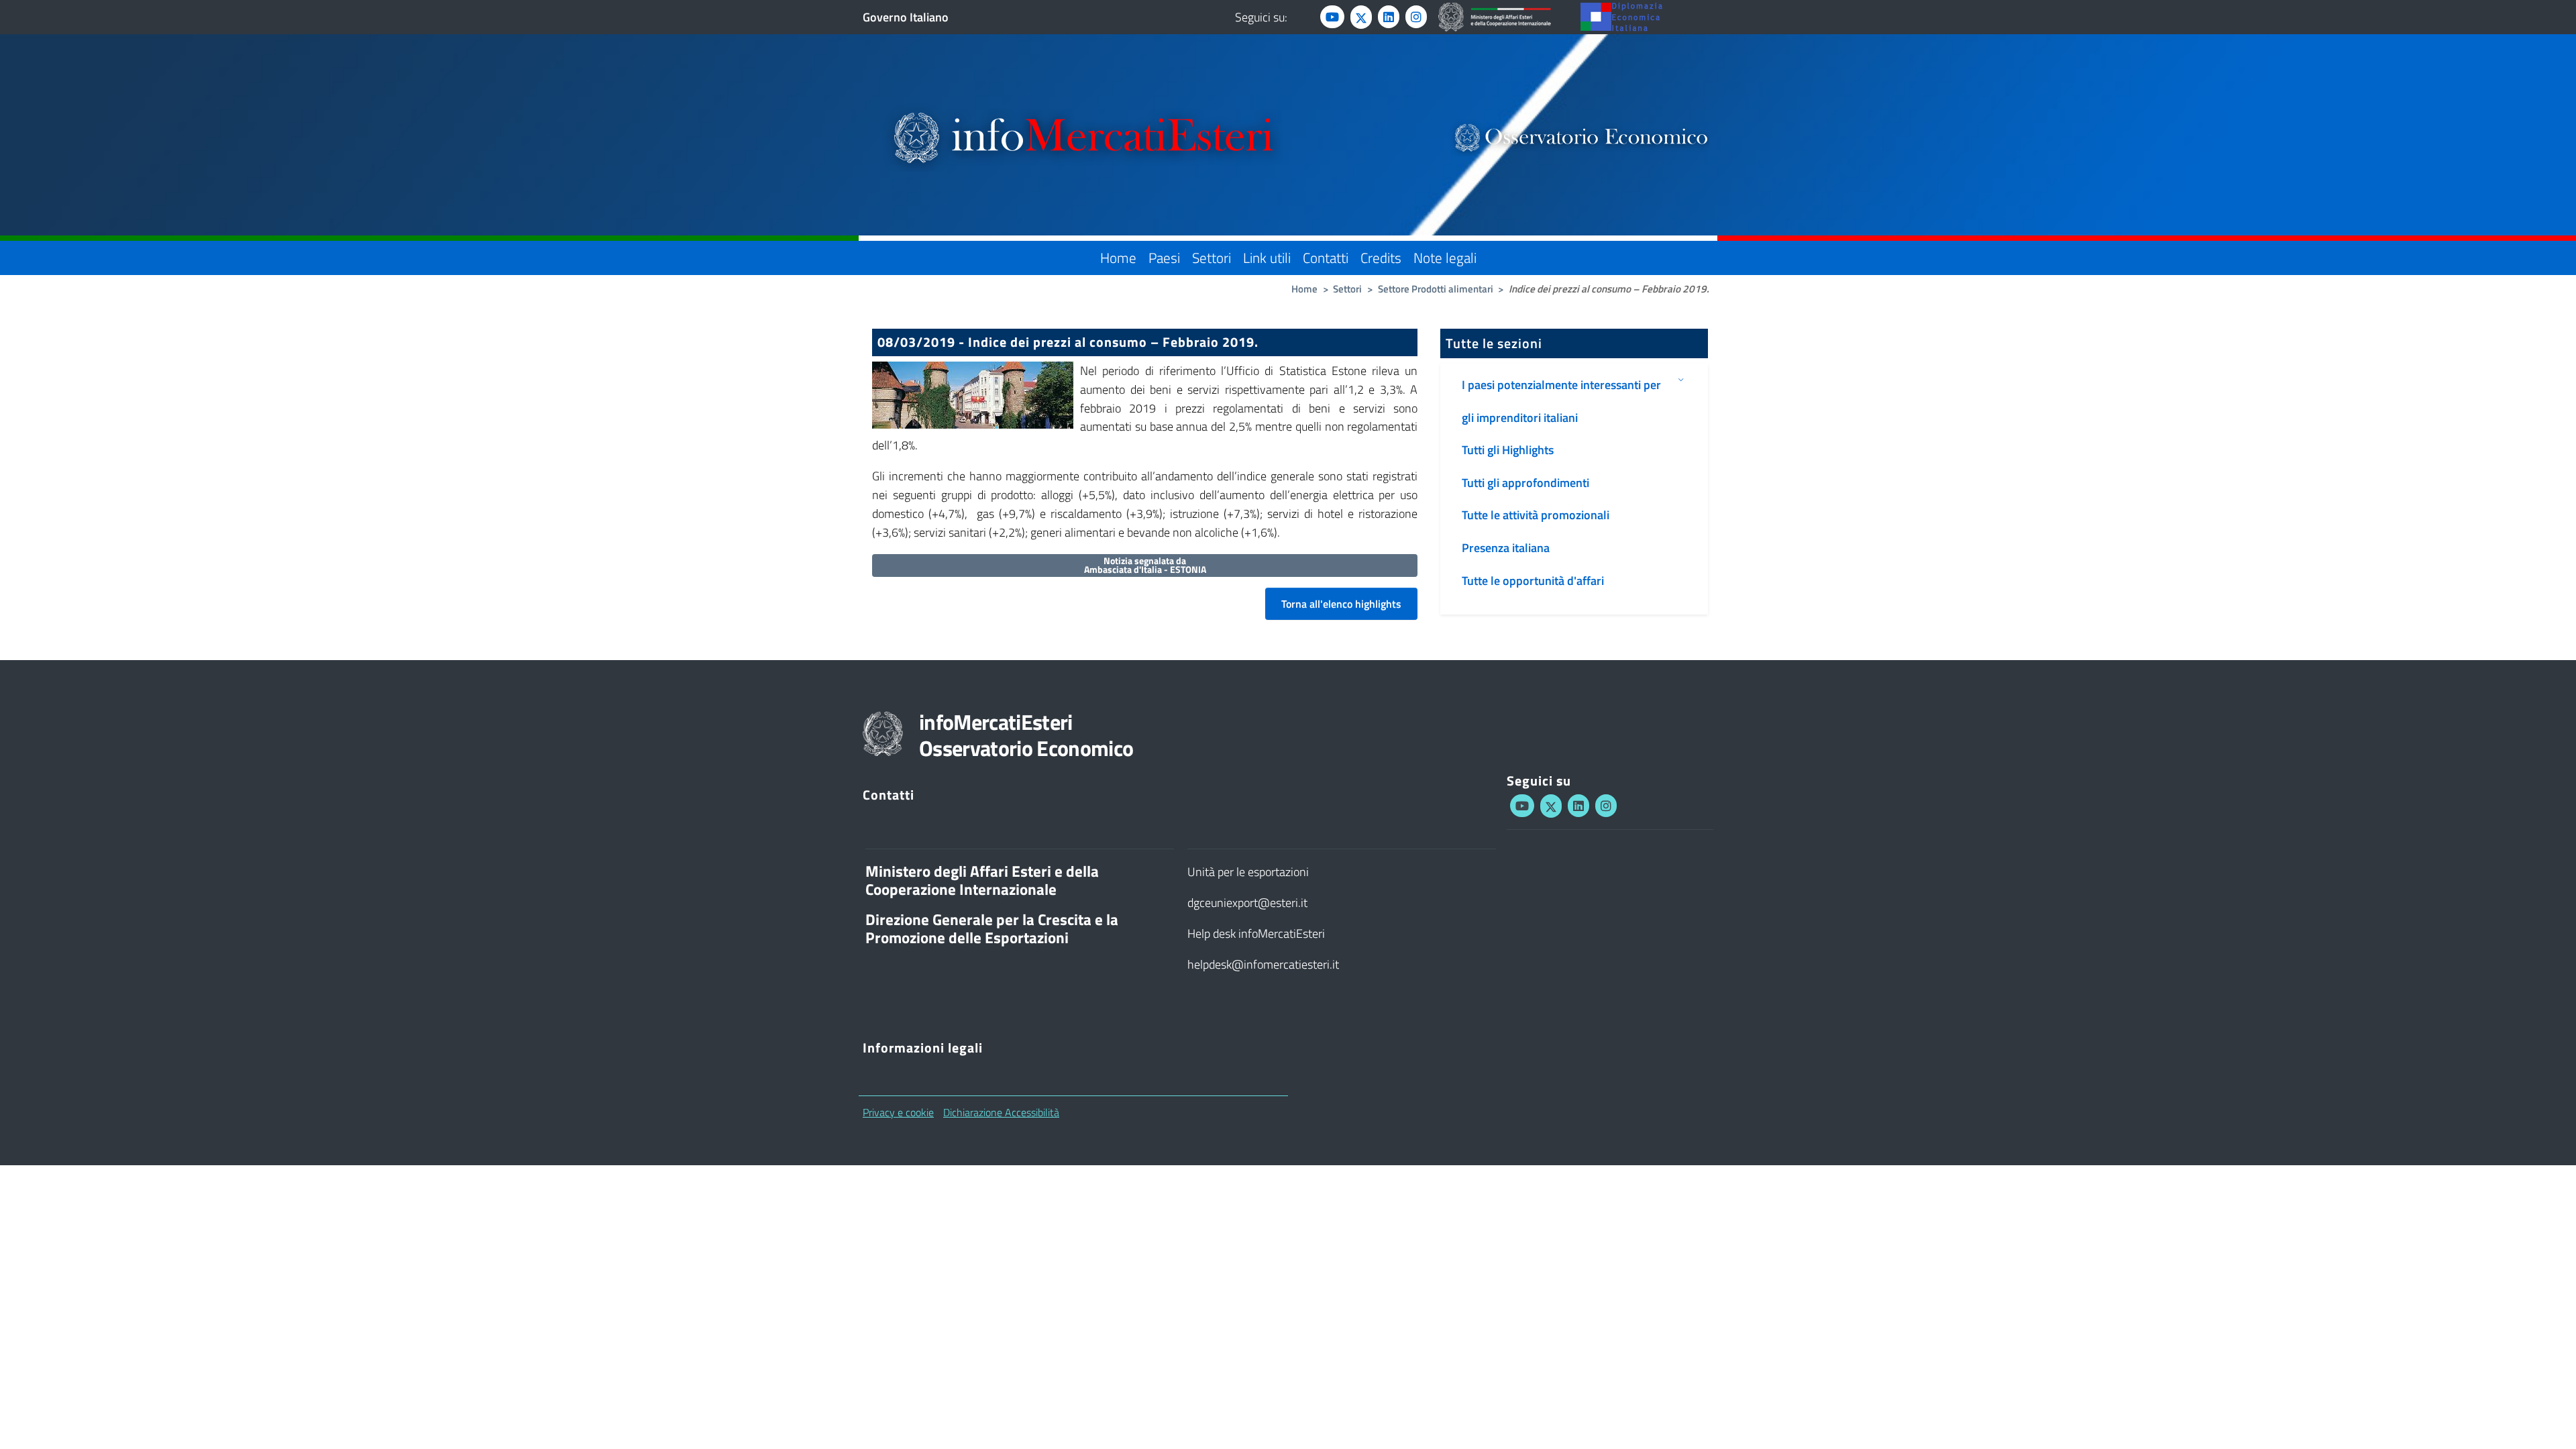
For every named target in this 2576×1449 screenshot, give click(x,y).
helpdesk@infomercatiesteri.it (1263, 964)
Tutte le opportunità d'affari (1533, 581)
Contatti (1326, 258)
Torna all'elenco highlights (1341, 604)
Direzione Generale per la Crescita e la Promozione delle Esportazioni (992, 929)
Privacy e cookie (898, 1112)
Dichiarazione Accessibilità (1001, 1112)
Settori (1212, 258)
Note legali (1445, 258)
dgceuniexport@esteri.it (1247, 903)
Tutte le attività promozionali (1536, 515)
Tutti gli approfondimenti (1525, 483)
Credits (1381, 258)
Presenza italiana (1506, 548)
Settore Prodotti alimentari (1436, 289)
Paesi (1164, 258)
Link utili (1267, 258)
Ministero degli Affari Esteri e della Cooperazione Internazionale (982, 880)
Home (1118, 258)
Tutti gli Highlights (1508, 450)
